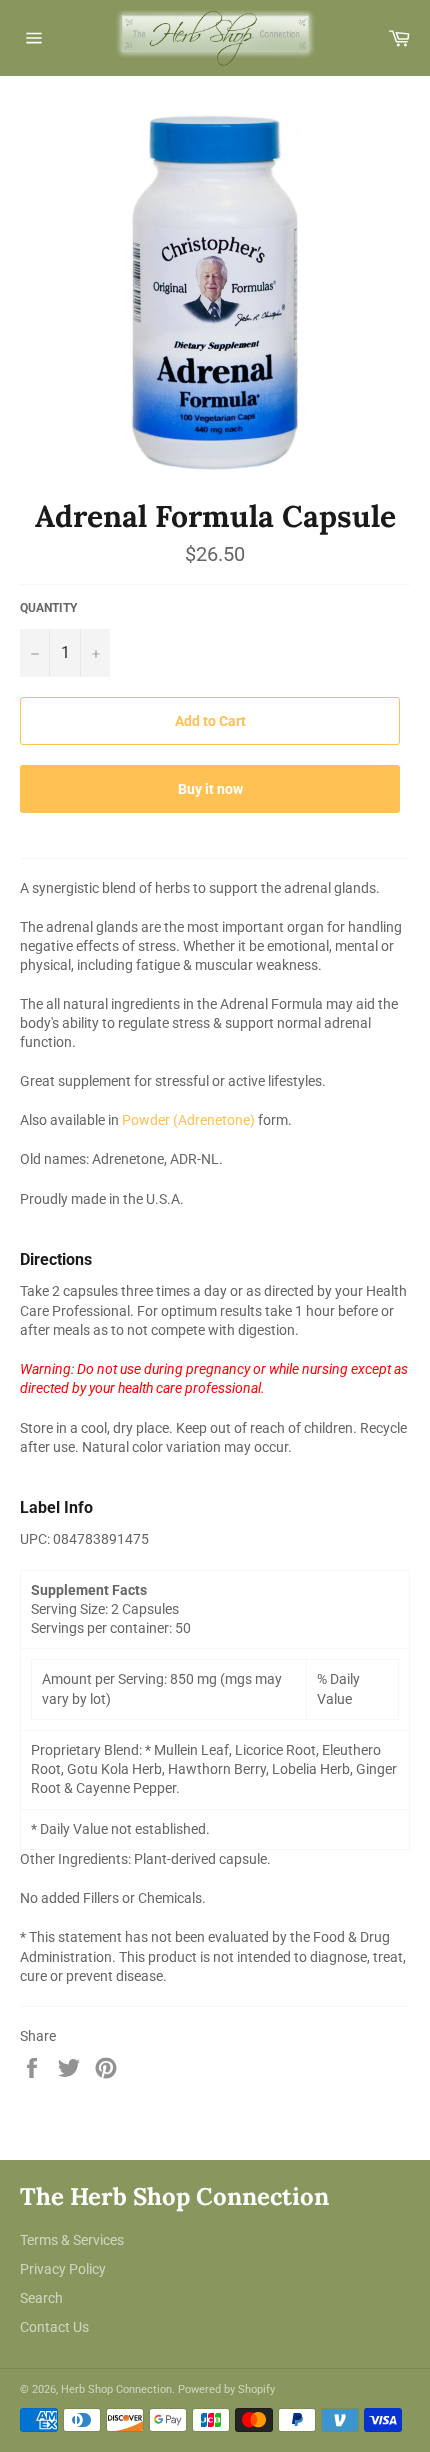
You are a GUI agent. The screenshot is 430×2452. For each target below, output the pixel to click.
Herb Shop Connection (116, 2389)
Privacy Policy (63, 2269)
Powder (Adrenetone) (188, 1120)
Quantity (48, 608)
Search (41, 2298)
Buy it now (210, 789)
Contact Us (54, 2327)
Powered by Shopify (226, 2389)
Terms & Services (72, 2240)
